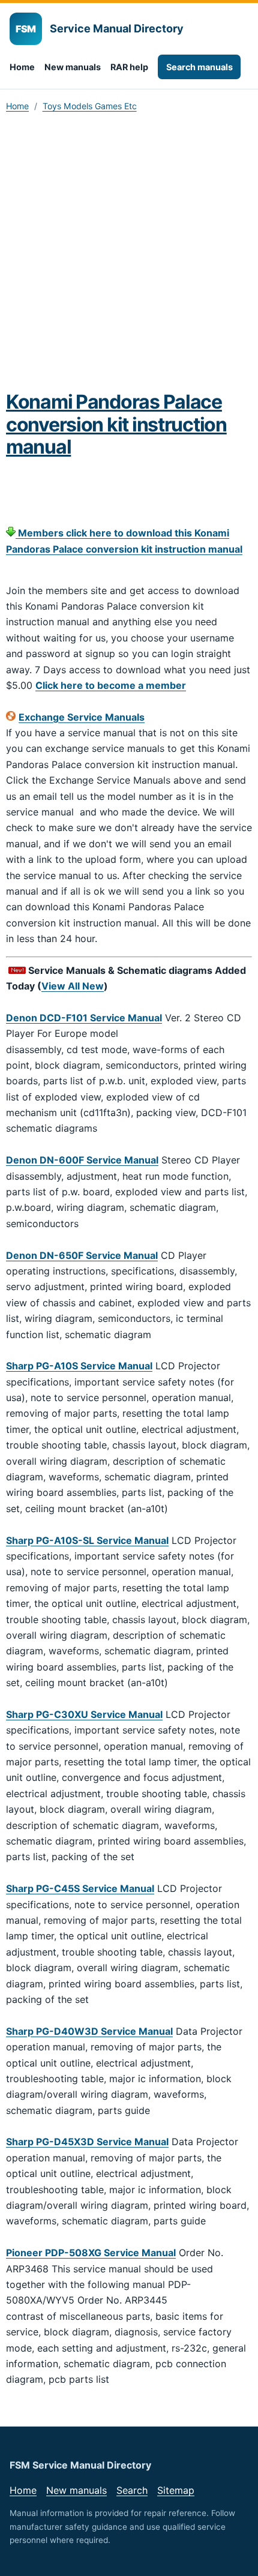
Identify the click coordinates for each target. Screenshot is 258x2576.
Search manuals (199, 67)
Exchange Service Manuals (82, 717)
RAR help (129, 67)
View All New (73, 986)
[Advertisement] (129, 256)
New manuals (73, 67)
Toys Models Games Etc (90, 106)
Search (132, 2490)
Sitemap (176, 2490)
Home (22, 67)
